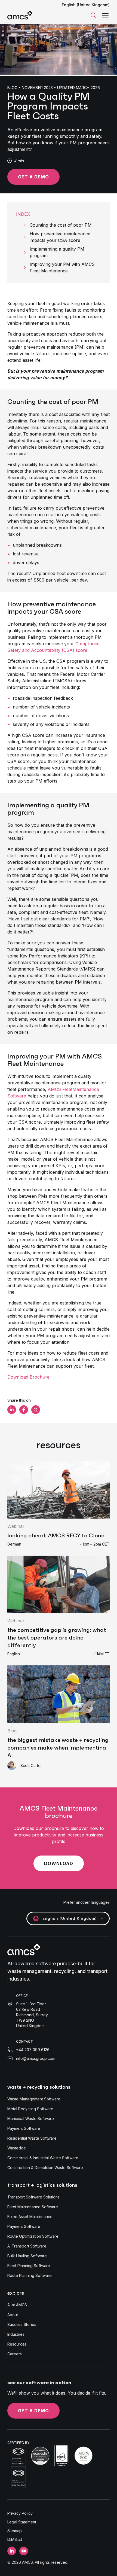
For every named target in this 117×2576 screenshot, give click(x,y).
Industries (16, 2334)
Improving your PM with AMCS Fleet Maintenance (62, 267)
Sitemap (15, 2531)
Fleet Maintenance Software (33, 2207)
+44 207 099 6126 (33, 2050)
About (13, 2315)
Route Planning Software (30, 2275)
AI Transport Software (27, 2246)
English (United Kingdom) (86, 5)
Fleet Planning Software (29, 2266)
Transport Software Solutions (33, 2197)
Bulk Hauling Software (27, 2256)
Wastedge (17, 2148)
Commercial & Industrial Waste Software (43, 2158)
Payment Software (24, 2128)
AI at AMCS (17, 2305)
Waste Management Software (34, 2099)
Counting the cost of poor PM (61, 225)
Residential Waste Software (32, 2138)
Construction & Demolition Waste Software (45, 2168)
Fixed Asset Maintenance (30, 2217)
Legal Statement (22, 2522)
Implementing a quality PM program (57, 252)
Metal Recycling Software (30, 2109)
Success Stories (22, 2324)
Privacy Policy (20, 2513)
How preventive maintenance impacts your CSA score (60, 237)
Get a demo (33, 177)
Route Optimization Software (33, 2236)
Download (59, 1863)
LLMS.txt (15, 2539)
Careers (15, 2354)
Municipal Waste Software (31, 2119)
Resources (17, 2344)
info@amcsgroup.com (36, 2058)
